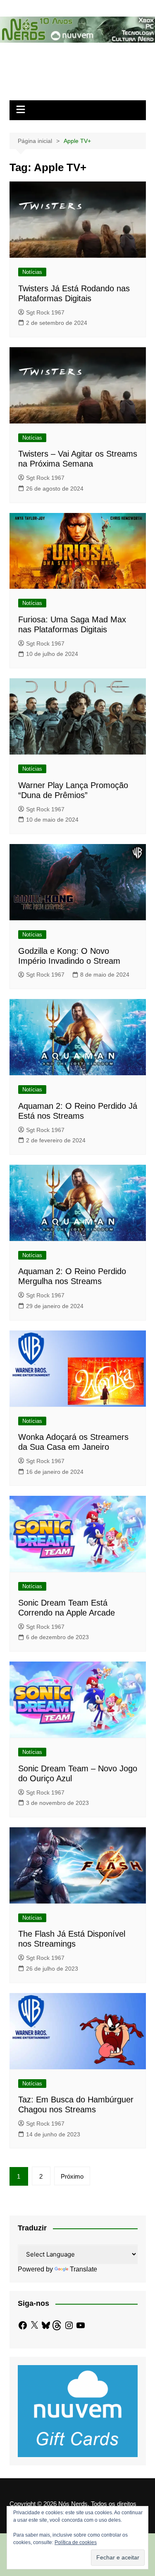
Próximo (72, 2176)
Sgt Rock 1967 (45, 312)
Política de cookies (76, 2542)
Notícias (32, 272)
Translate (83, 2269)
